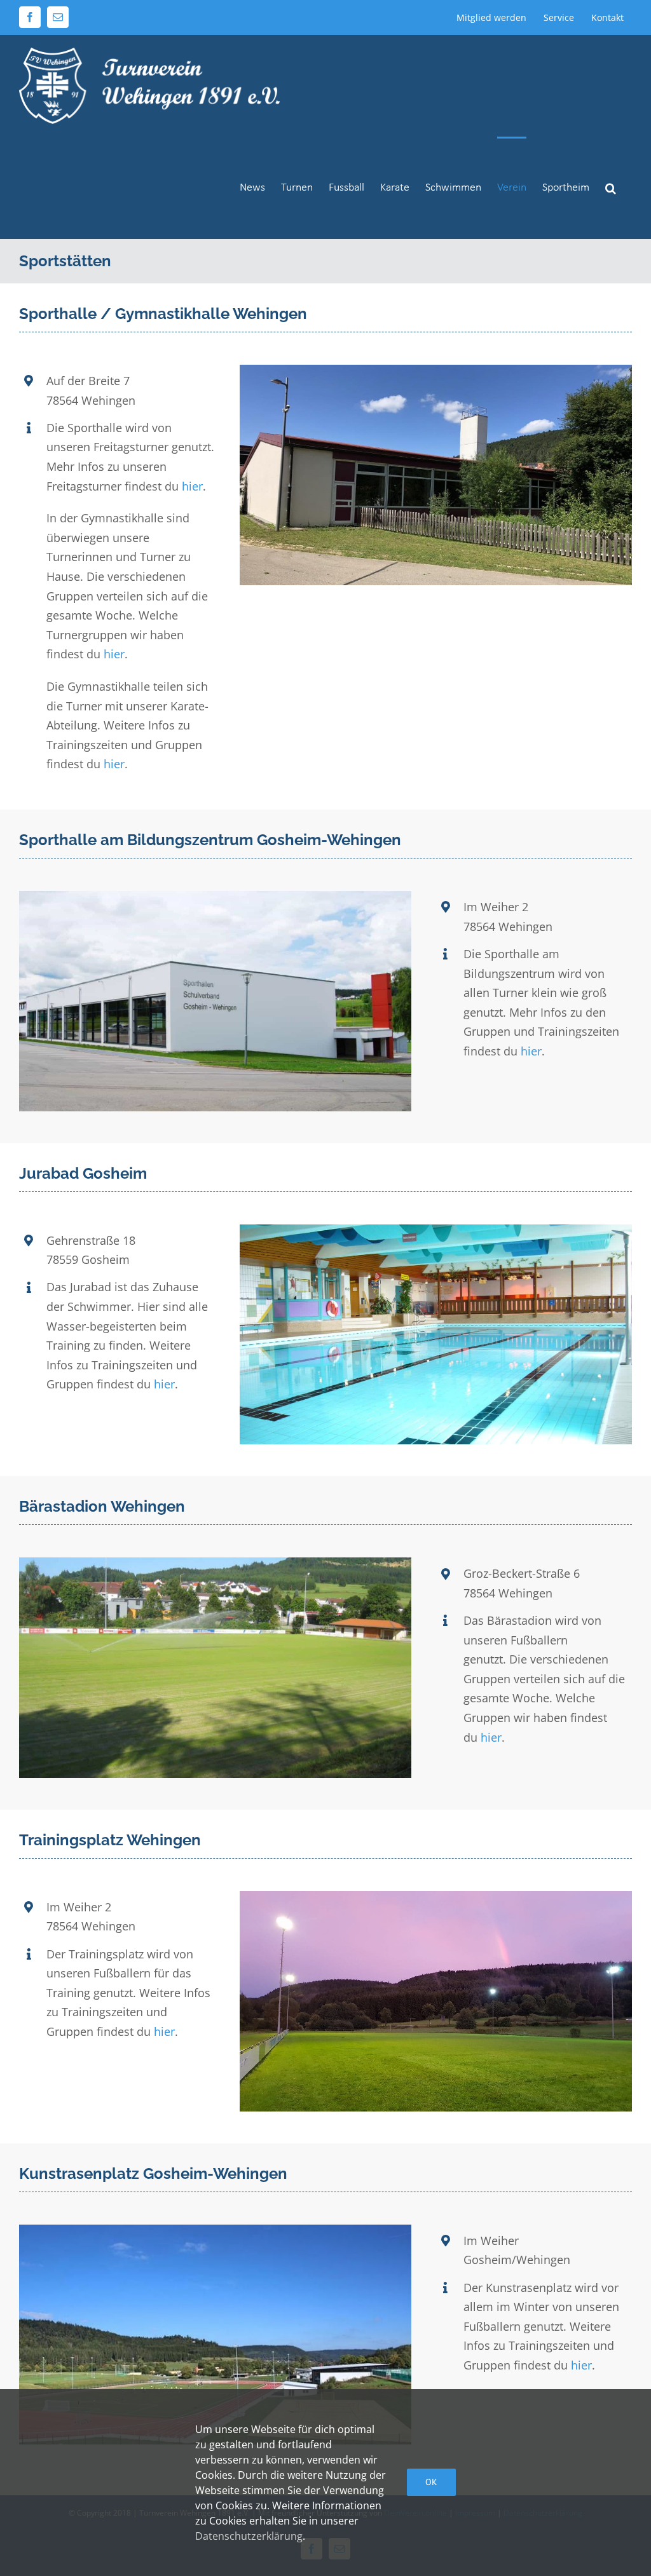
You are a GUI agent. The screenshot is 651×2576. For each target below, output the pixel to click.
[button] (611, 187)
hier (192, 486)
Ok (431, 2482)
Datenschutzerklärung (249, 2536)
